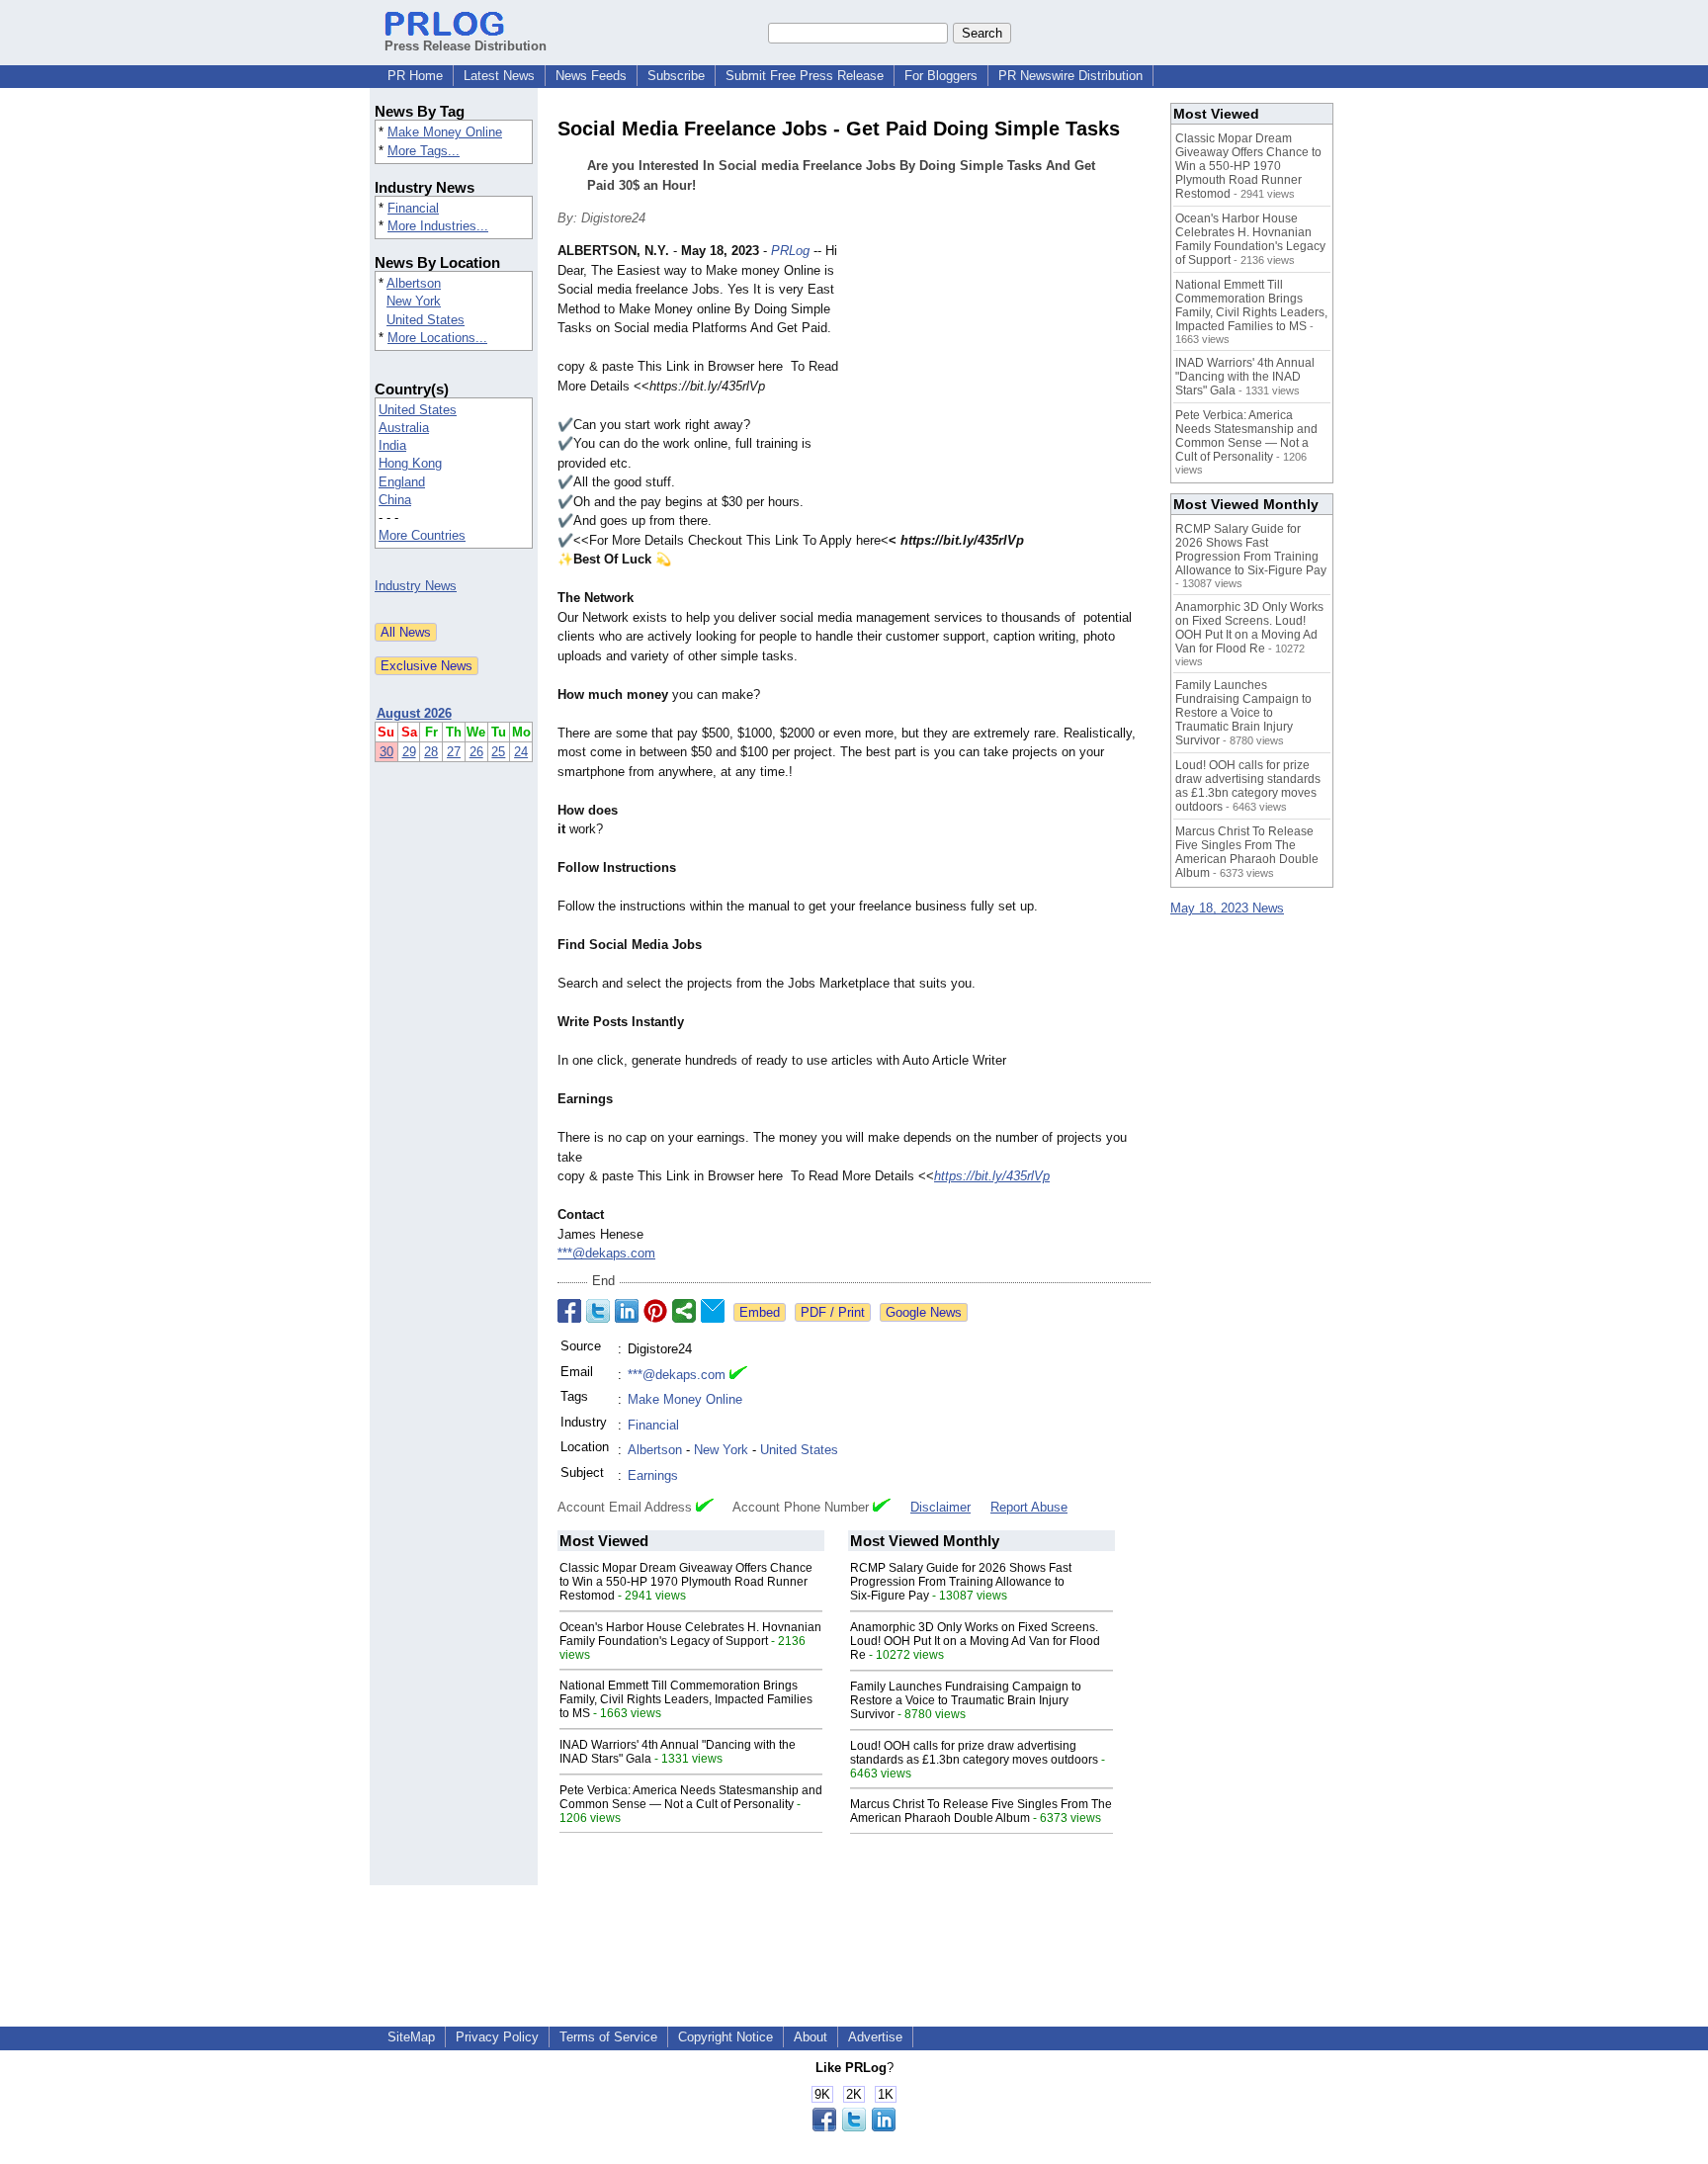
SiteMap (411, 2037)
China (395, 500)
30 (386, 752)
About (811, 2037)
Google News (924, 1312)
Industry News (416, 586)
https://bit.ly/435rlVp (992, 1176)
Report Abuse (1029, 1507)
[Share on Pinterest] (655, 1311)
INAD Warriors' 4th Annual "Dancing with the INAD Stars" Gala (1245, 377)
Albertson (414, 283)
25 (498, 752)
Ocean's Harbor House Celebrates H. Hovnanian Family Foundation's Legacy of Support (690, 1634)
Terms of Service (608, 2037)
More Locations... (437, 338)
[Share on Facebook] (569, 1311)
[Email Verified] (738, 1375)
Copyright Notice (726, 2037)
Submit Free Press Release (805, 76)
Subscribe (676, 76)
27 (454, 752)
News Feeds (591, 76)
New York (414, 301)
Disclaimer (940, 1507)
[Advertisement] (1002, 387)
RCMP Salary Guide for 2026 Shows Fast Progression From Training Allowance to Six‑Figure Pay (961, 1582)
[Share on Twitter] (598, 1311)
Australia (404, 428)
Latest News (499, 76)
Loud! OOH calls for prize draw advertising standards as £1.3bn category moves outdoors (974, 1753)
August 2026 (414, 713)
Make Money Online (445, 132)
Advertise (875, 2037)
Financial (413, 208)
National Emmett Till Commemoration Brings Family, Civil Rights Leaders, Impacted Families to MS (686, 1699)
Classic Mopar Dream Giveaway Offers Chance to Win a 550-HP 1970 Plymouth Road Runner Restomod (686, 1582)
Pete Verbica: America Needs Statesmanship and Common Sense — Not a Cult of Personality (691, 1797)
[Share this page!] (854, 2127)
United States (426, 320)
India (392, 445)
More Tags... (424, 151)
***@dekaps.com (606, 1253)
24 (521, 752)
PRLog (790, 251)
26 (476, 752)
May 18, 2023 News (1227, 908)
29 (409, 752)
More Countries (422, 535)
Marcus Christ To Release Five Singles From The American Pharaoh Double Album (981, 1811)
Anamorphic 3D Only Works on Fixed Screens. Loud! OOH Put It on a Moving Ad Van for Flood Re (975, 1641)
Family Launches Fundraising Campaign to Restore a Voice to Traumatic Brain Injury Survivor (966, 1700)
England (402, 482)
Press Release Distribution (466, 46)
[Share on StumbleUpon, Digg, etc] (684, 1311)
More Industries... (438, 226)
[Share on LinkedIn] (627, 1311)
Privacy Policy (497, 2037)
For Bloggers (941, 76)
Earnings (653, 1475)
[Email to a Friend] (713, 1311)
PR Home (415, 76)
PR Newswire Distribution (1070, 76)
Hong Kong (410, 463)
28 (431, 752)
